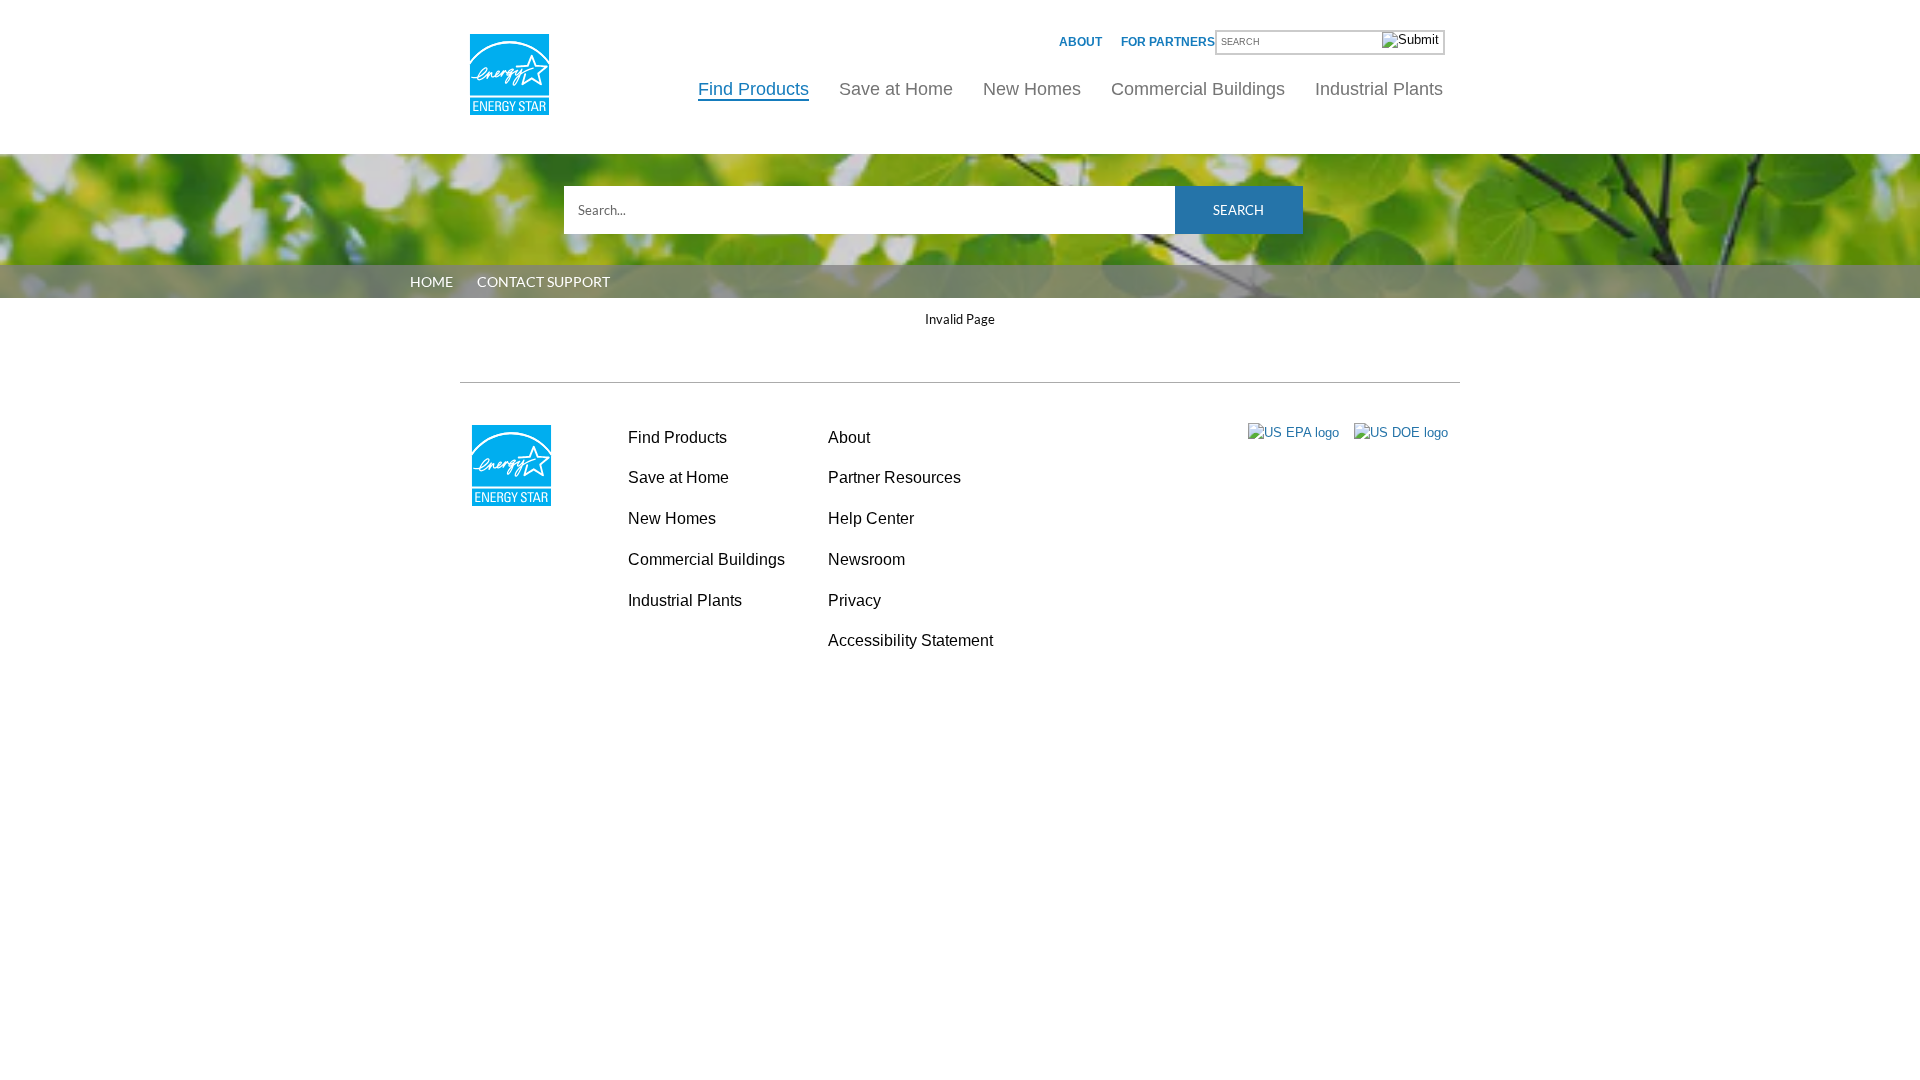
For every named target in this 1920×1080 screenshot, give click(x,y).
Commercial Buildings (1198, 89)
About (1080, 42)
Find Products (753, 89)
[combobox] (933, 210)
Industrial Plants (1379, 89)
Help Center (871, 518)
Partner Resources (894, 477)
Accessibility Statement (910, 640)
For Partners (1168, 42)
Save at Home (896, 89)
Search (1238, 210)
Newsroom (866, 559)
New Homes (1032, 89)
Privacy (854, 600)
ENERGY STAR (509, 74)
